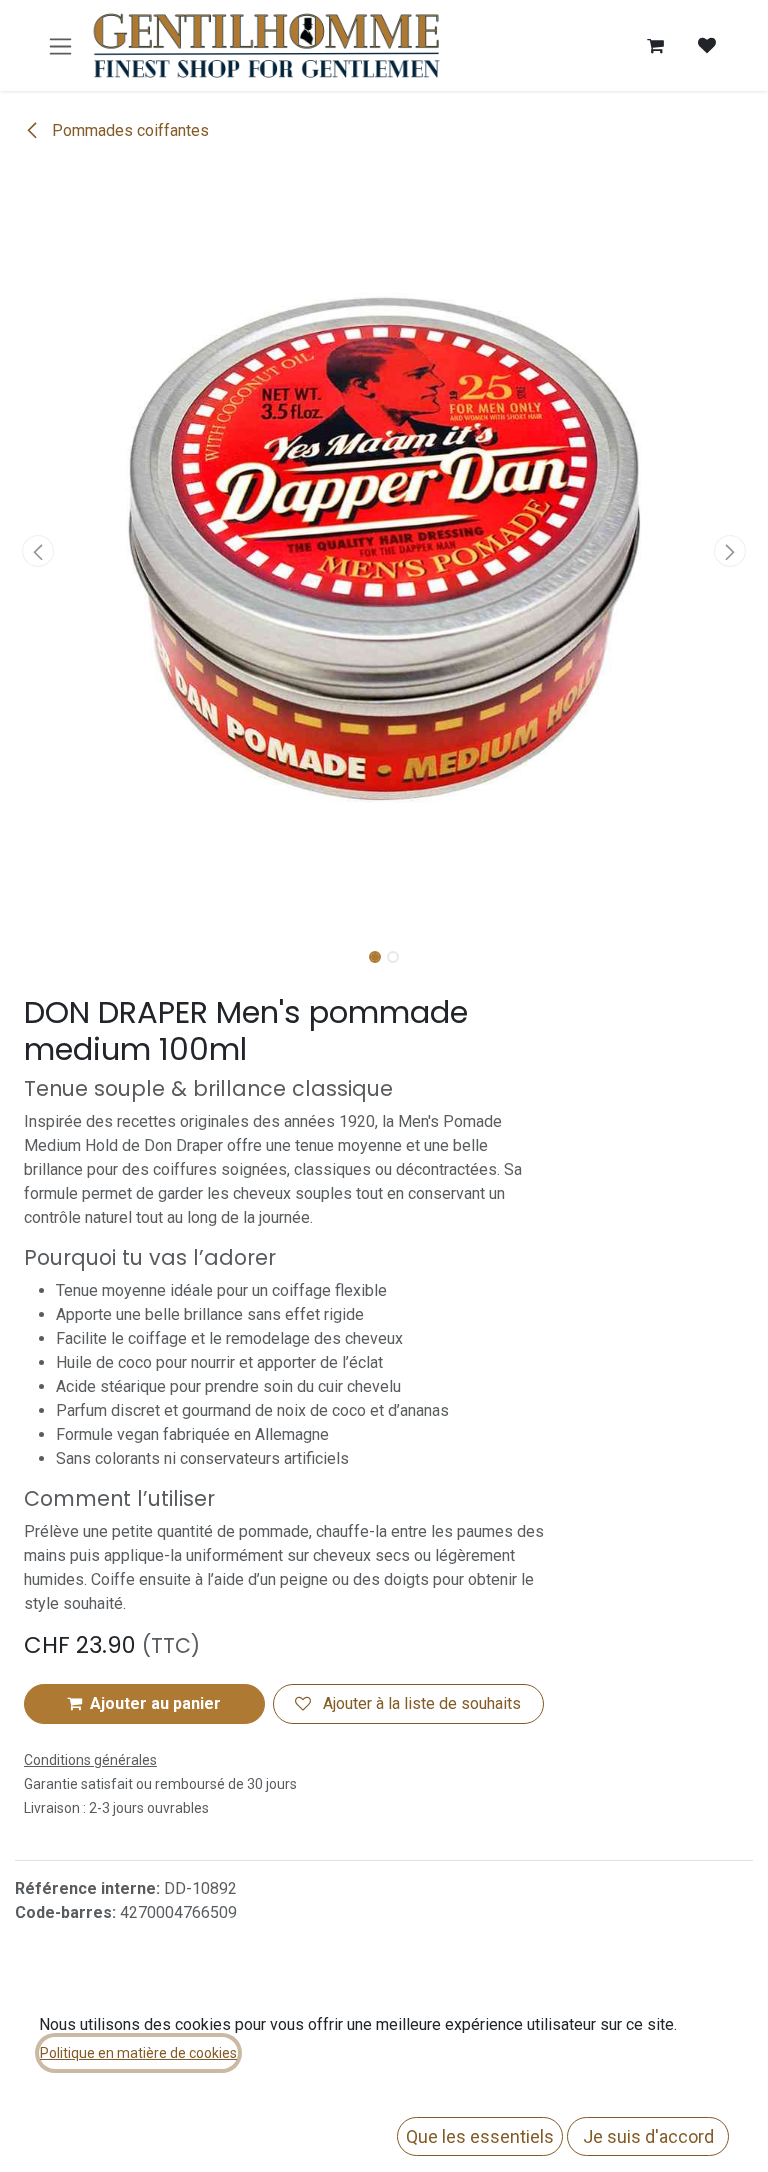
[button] (38, 551)
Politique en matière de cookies (138, 2053)
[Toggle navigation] (60, 45)
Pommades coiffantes (128, 130)
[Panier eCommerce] (655, 46)
